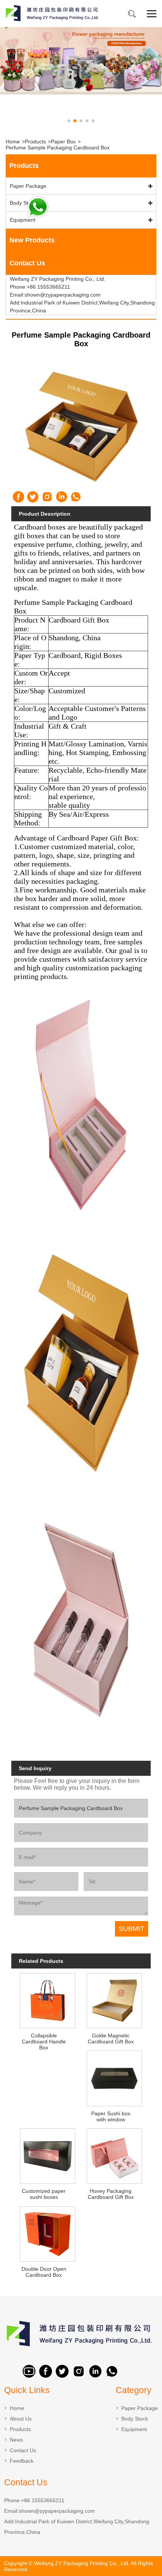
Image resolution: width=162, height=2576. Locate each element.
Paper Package (28, 186)
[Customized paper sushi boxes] (47, 2155)
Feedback (22, 2461)
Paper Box (63, 142)
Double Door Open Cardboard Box (44, 2272)
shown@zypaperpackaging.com (57, 2511)
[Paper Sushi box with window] (114, 2077)
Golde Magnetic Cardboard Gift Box (111, 2039)
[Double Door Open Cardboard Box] (47, 2233)
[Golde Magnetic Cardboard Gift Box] (114, 2000)
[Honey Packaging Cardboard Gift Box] (114, 2155)
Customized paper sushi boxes (44, 2194)
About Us (21, 2419)
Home (13, 142)
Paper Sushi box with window (111, 2116)
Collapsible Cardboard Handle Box (44, 2042)
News (16, 2440)
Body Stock (23, 203)
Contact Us (23, 2450)
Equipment (23, 220)
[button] (69, 121)
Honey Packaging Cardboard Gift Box (111, 2194)
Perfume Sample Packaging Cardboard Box (58, 148)
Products (35, 142)
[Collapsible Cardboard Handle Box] (47, 2000)
